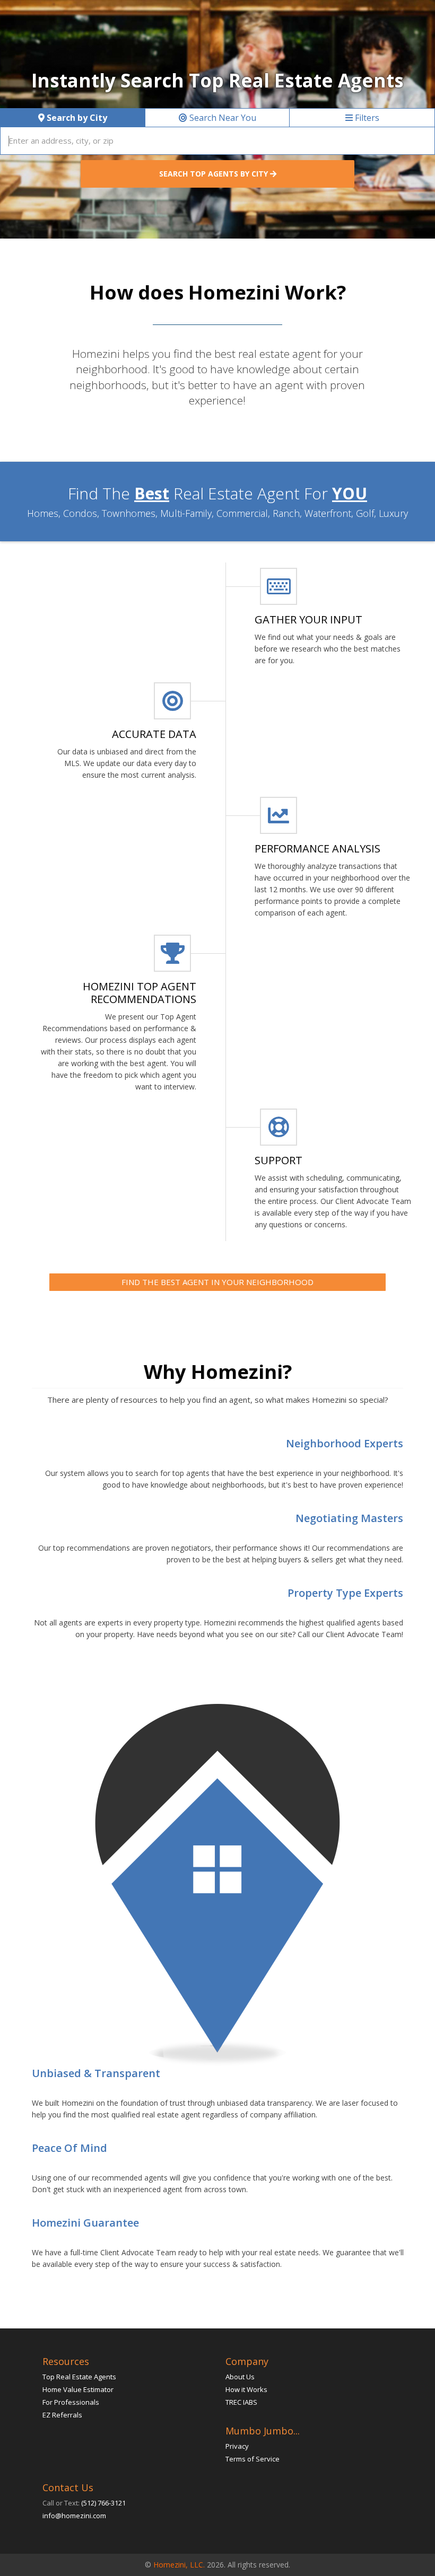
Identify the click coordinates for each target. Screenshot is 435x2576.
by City (77, 118)
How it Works (246, 2389)
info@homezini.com (74, 2516)
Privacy (237, 2446)
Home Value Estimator (78, 2389)
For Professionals (71, 2402)
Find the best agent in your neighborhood (217, 1282)
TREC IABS (241, 2402)
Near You (223, 118)
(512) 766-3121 (103, 2503)
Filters (366, 118)
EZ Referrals (62, 2415)
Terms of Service (253, 2459)
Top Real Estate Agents (79, 2377)
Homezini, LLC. (179, 2565)
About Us (240, 2377)
